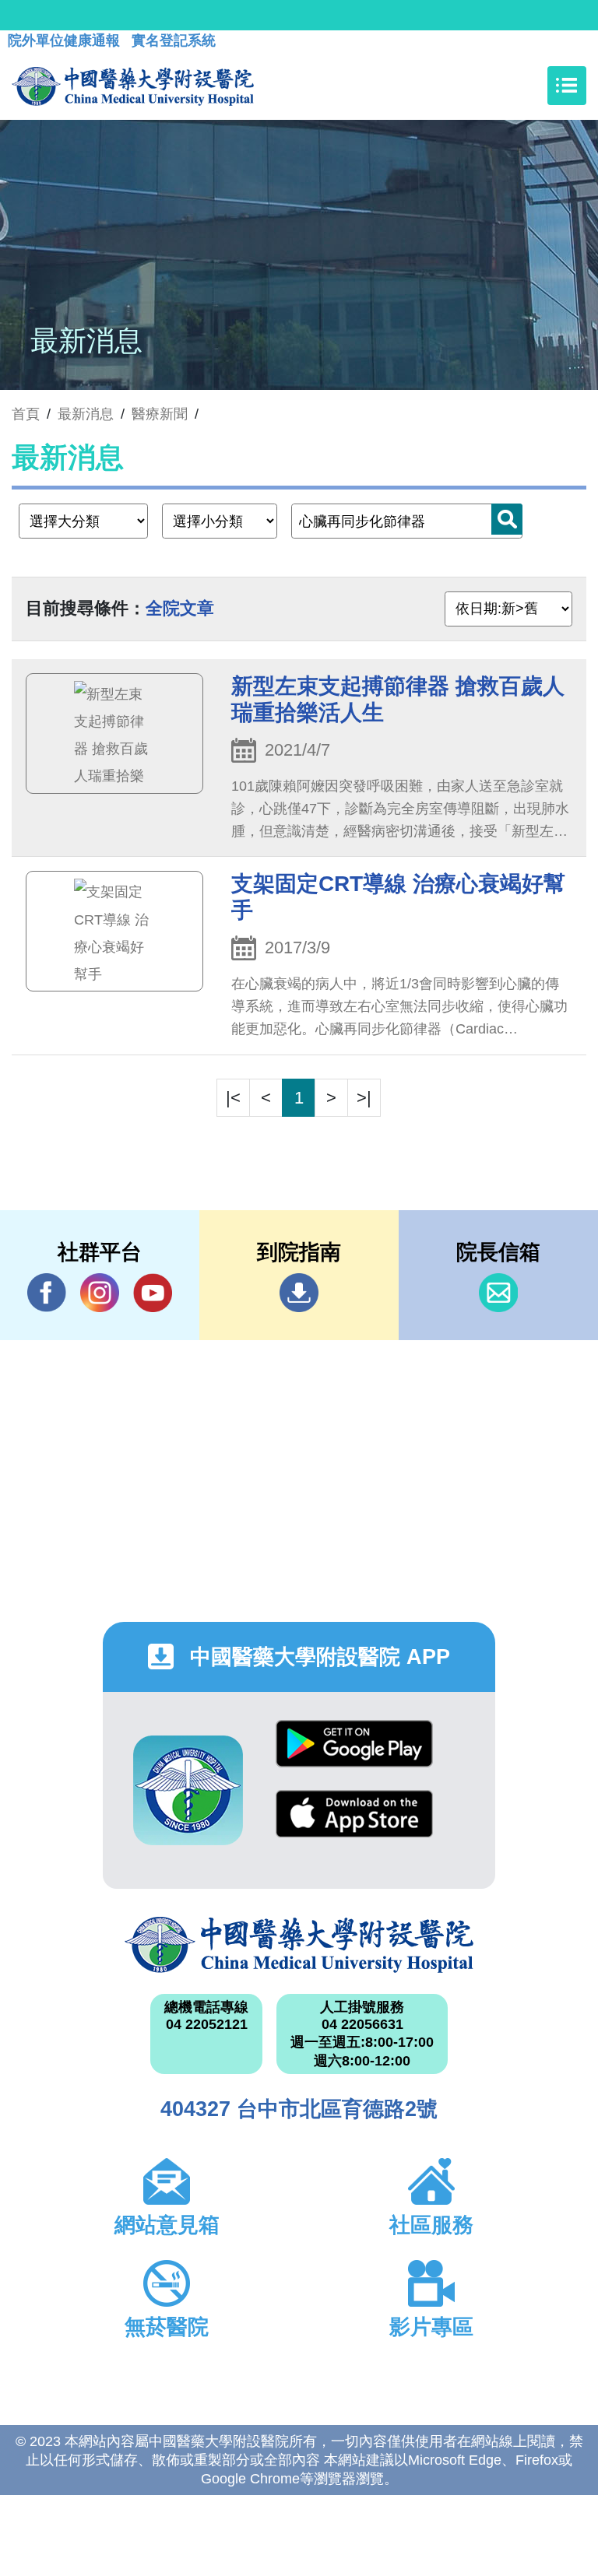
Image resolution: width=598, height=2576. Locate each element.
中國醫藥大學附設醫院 (299, 1945)
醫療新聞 (160, 414)
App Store (354, 1825)
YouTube (153, 1293)
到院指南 (299, 1293)
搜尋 (507, 519)
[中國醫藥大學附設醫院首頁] (133, 86)
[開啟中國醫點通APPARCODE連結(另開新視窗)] (188, 1790)
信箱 (498, 1293)
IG (100, 1293)
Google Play (354, 1755)
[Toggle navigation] (567, 86)
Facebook (47, 1293)
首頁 (26, 414)
